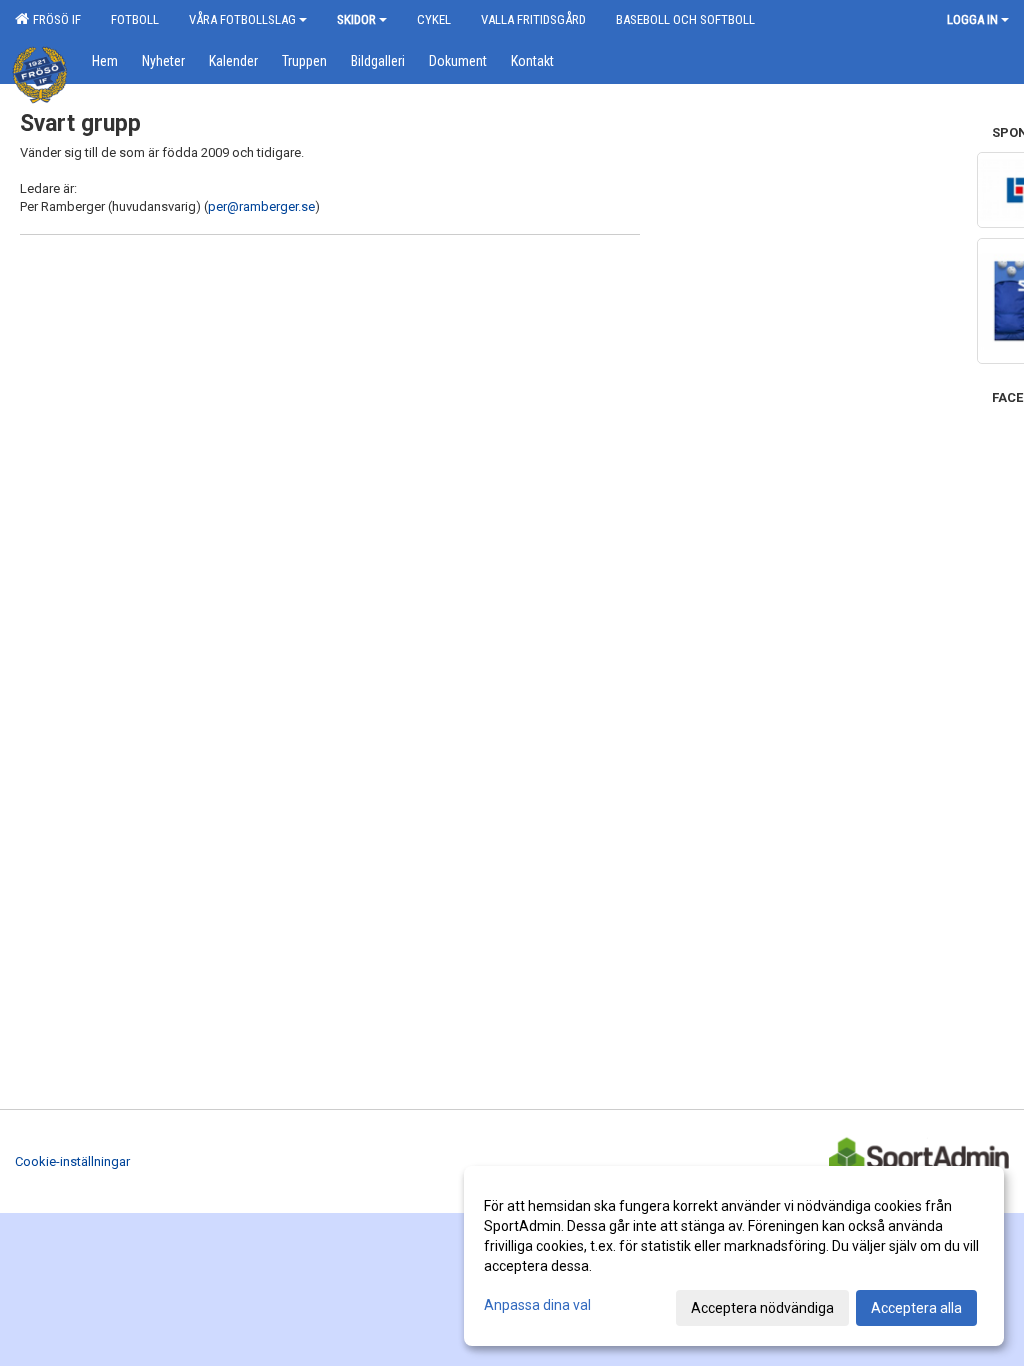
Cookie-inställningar (72, 1161)
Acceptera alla (916, 1308)
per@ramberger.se (261, 206)
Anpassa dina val (537, 1305)
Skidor (356, 19)
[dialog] (734, 1256)
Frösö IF (54, 19)
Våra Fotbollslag (242, 19)
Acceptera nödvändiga (762, 1308)
